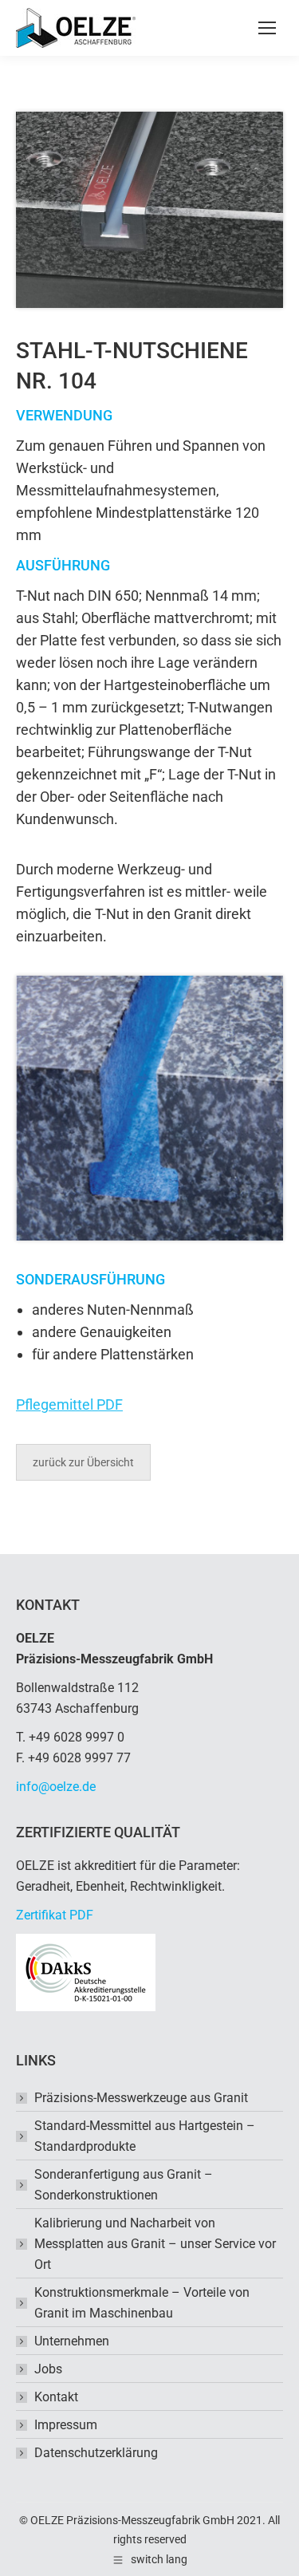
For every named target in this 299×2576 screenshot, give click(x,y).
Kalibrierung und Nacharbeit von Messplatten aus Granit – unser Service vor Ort (155, 2244)
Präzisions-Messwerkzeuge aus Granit (141, 2098)
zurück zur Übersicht (83, 1462)
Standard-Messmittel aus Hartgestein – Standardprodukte (145, 2136)
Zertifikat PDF (55, 1915)
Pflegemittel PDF (69, 1404)
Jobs (48, 2369)
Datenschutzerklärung (96, 2453)
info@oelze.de (56, 1787)
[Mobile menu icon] (267, 28)
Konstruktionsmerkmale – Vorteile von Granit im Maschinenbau (142, 2303)
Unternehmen (72, 2341)
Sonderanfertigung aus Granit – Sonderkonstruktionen (124, 2185)
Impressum (66, 2425)
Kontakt (56, 2397)
